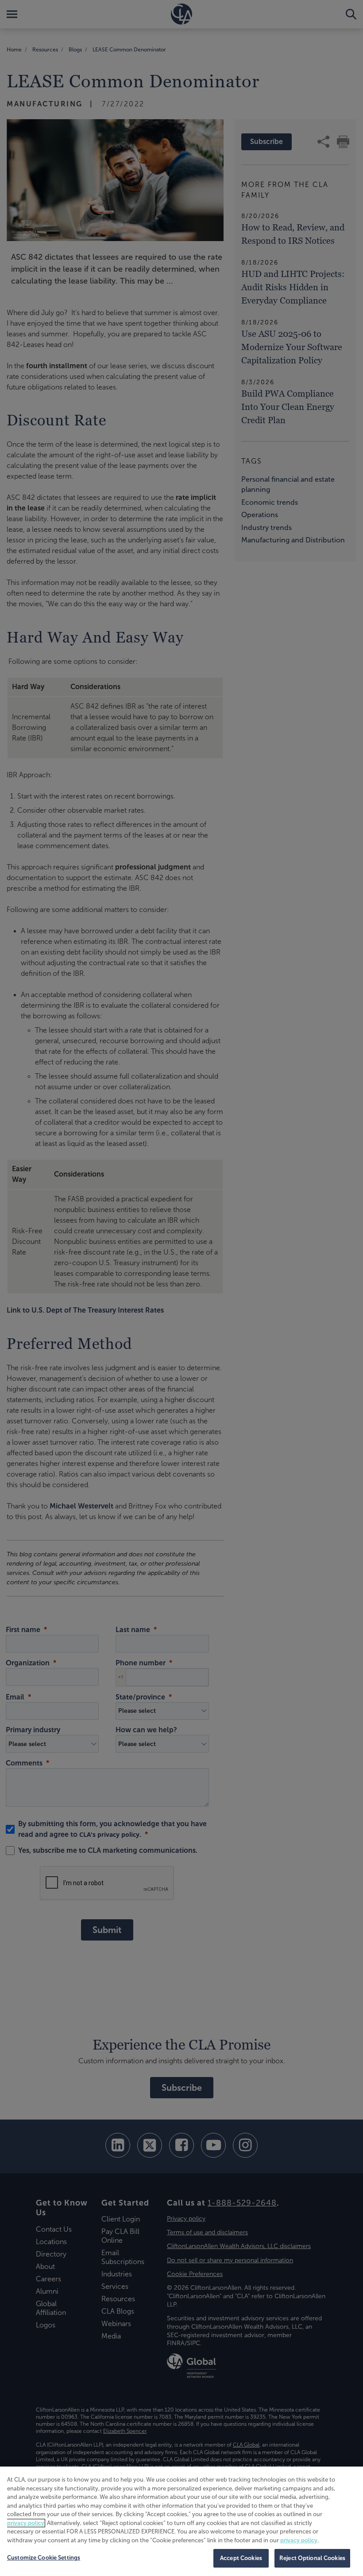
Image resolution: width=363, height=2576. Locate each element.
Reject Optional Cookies (312, 2558)
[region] (181, 2521)
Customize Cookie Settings (44, 2558)
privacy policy (26, 2523)
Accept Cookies (241, 2558)
